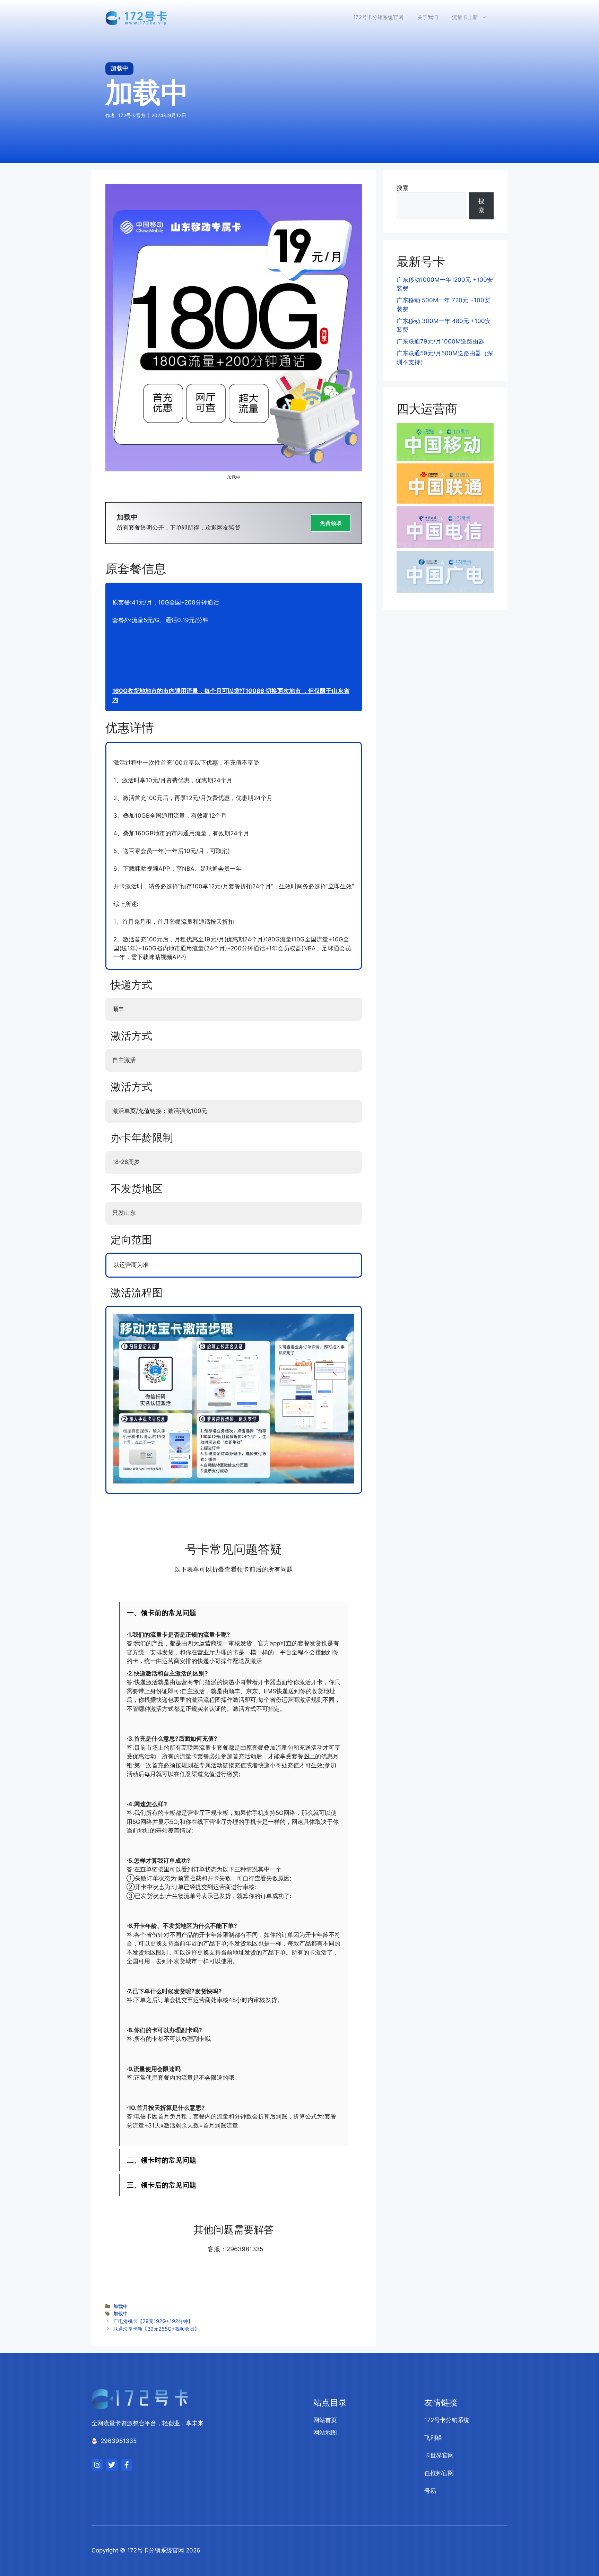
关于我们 (428, 17)
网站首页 (325, 2420)
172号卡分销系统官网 (378, 17)
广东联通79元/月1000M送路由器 (440, 341)
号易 (430, 2491)
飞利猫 (433, 2438)
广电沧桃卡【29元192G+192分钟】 (153, 2321)
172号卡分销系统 (447, 2420)
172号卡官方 (132, 115)
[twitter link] (112, 2465)
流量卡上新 (465, 17)
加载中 (121, 2306)
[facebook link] (127, 2465)
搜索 (402, 188)
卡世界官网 (439, 2455)
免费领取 (331, 523)
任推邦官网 (439, 2473)
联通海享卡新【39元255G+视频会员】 (156, 2329)
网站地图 (325, 2433)
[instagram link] (97, 2465)
